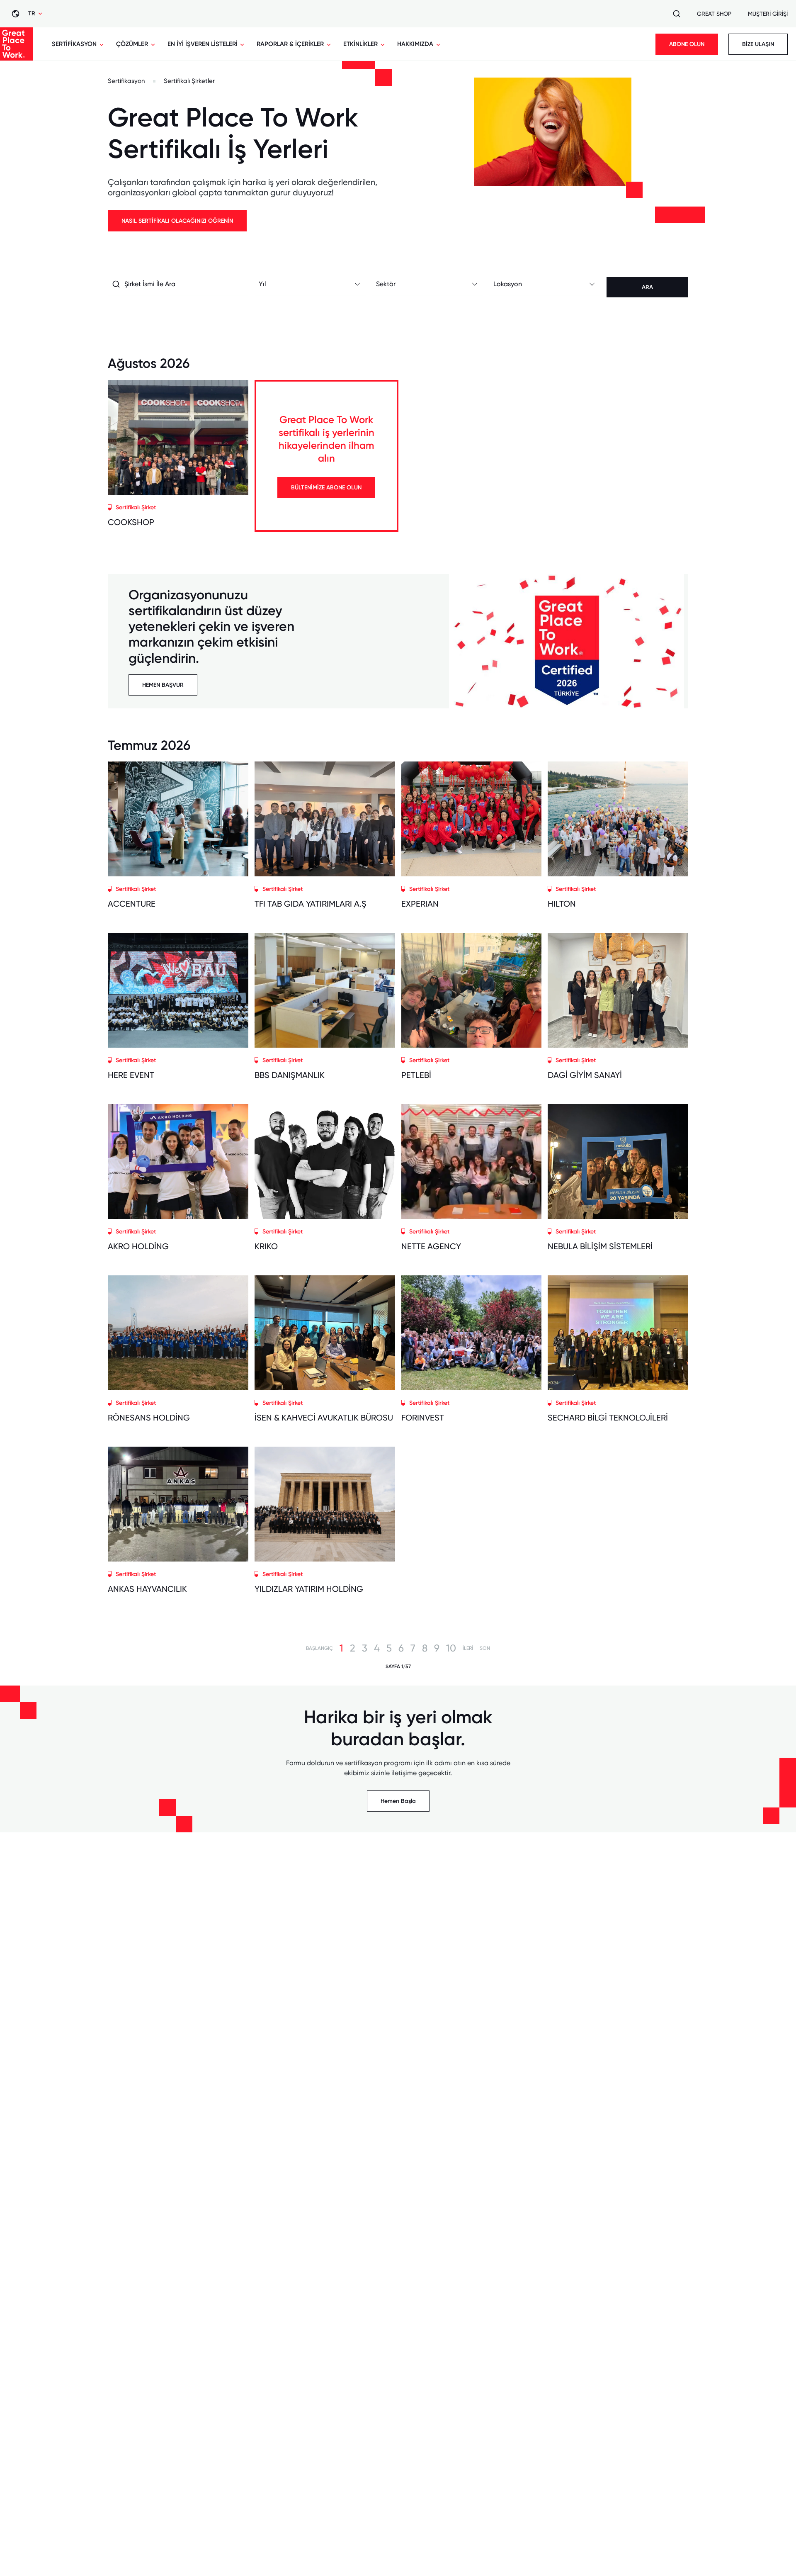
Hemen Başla (398, 1801)
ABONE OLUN (687, 44)
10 (451, 1648)
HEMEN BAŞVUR (163, 685)
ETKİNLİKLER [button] (360, 44)
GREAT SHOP (714, 14)
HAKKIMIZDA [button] (415, 44)
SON (485, 1648)
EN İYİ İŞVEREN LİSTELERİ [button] (203, 44)
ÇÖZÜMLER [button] (132, 44)
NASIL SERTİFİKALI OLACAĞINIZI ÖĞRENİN (177, 221)
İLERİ (468, 1648)
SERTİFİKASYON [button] (74, 44)
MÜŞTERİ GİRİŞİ (768, 14)
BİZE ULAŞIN (758, 44)
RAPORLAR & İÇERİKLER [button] (290, 44)
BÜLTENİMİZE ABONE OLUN (326, 488)
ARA (647, 287)
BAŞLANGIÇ (319, 1648)
